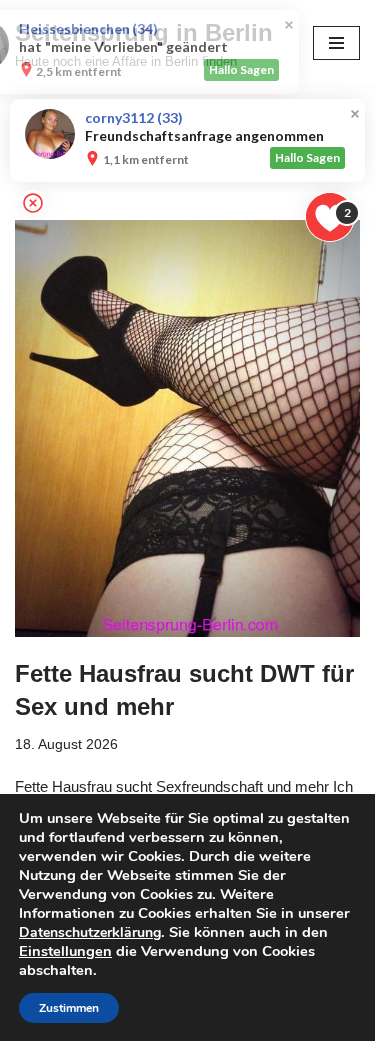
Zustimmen (69, 1008)
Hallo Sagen (307, 69)
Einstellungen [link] (65, 951)
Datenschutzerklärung (90, 932)
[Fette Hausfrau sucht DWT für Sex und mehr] (187, 428)
